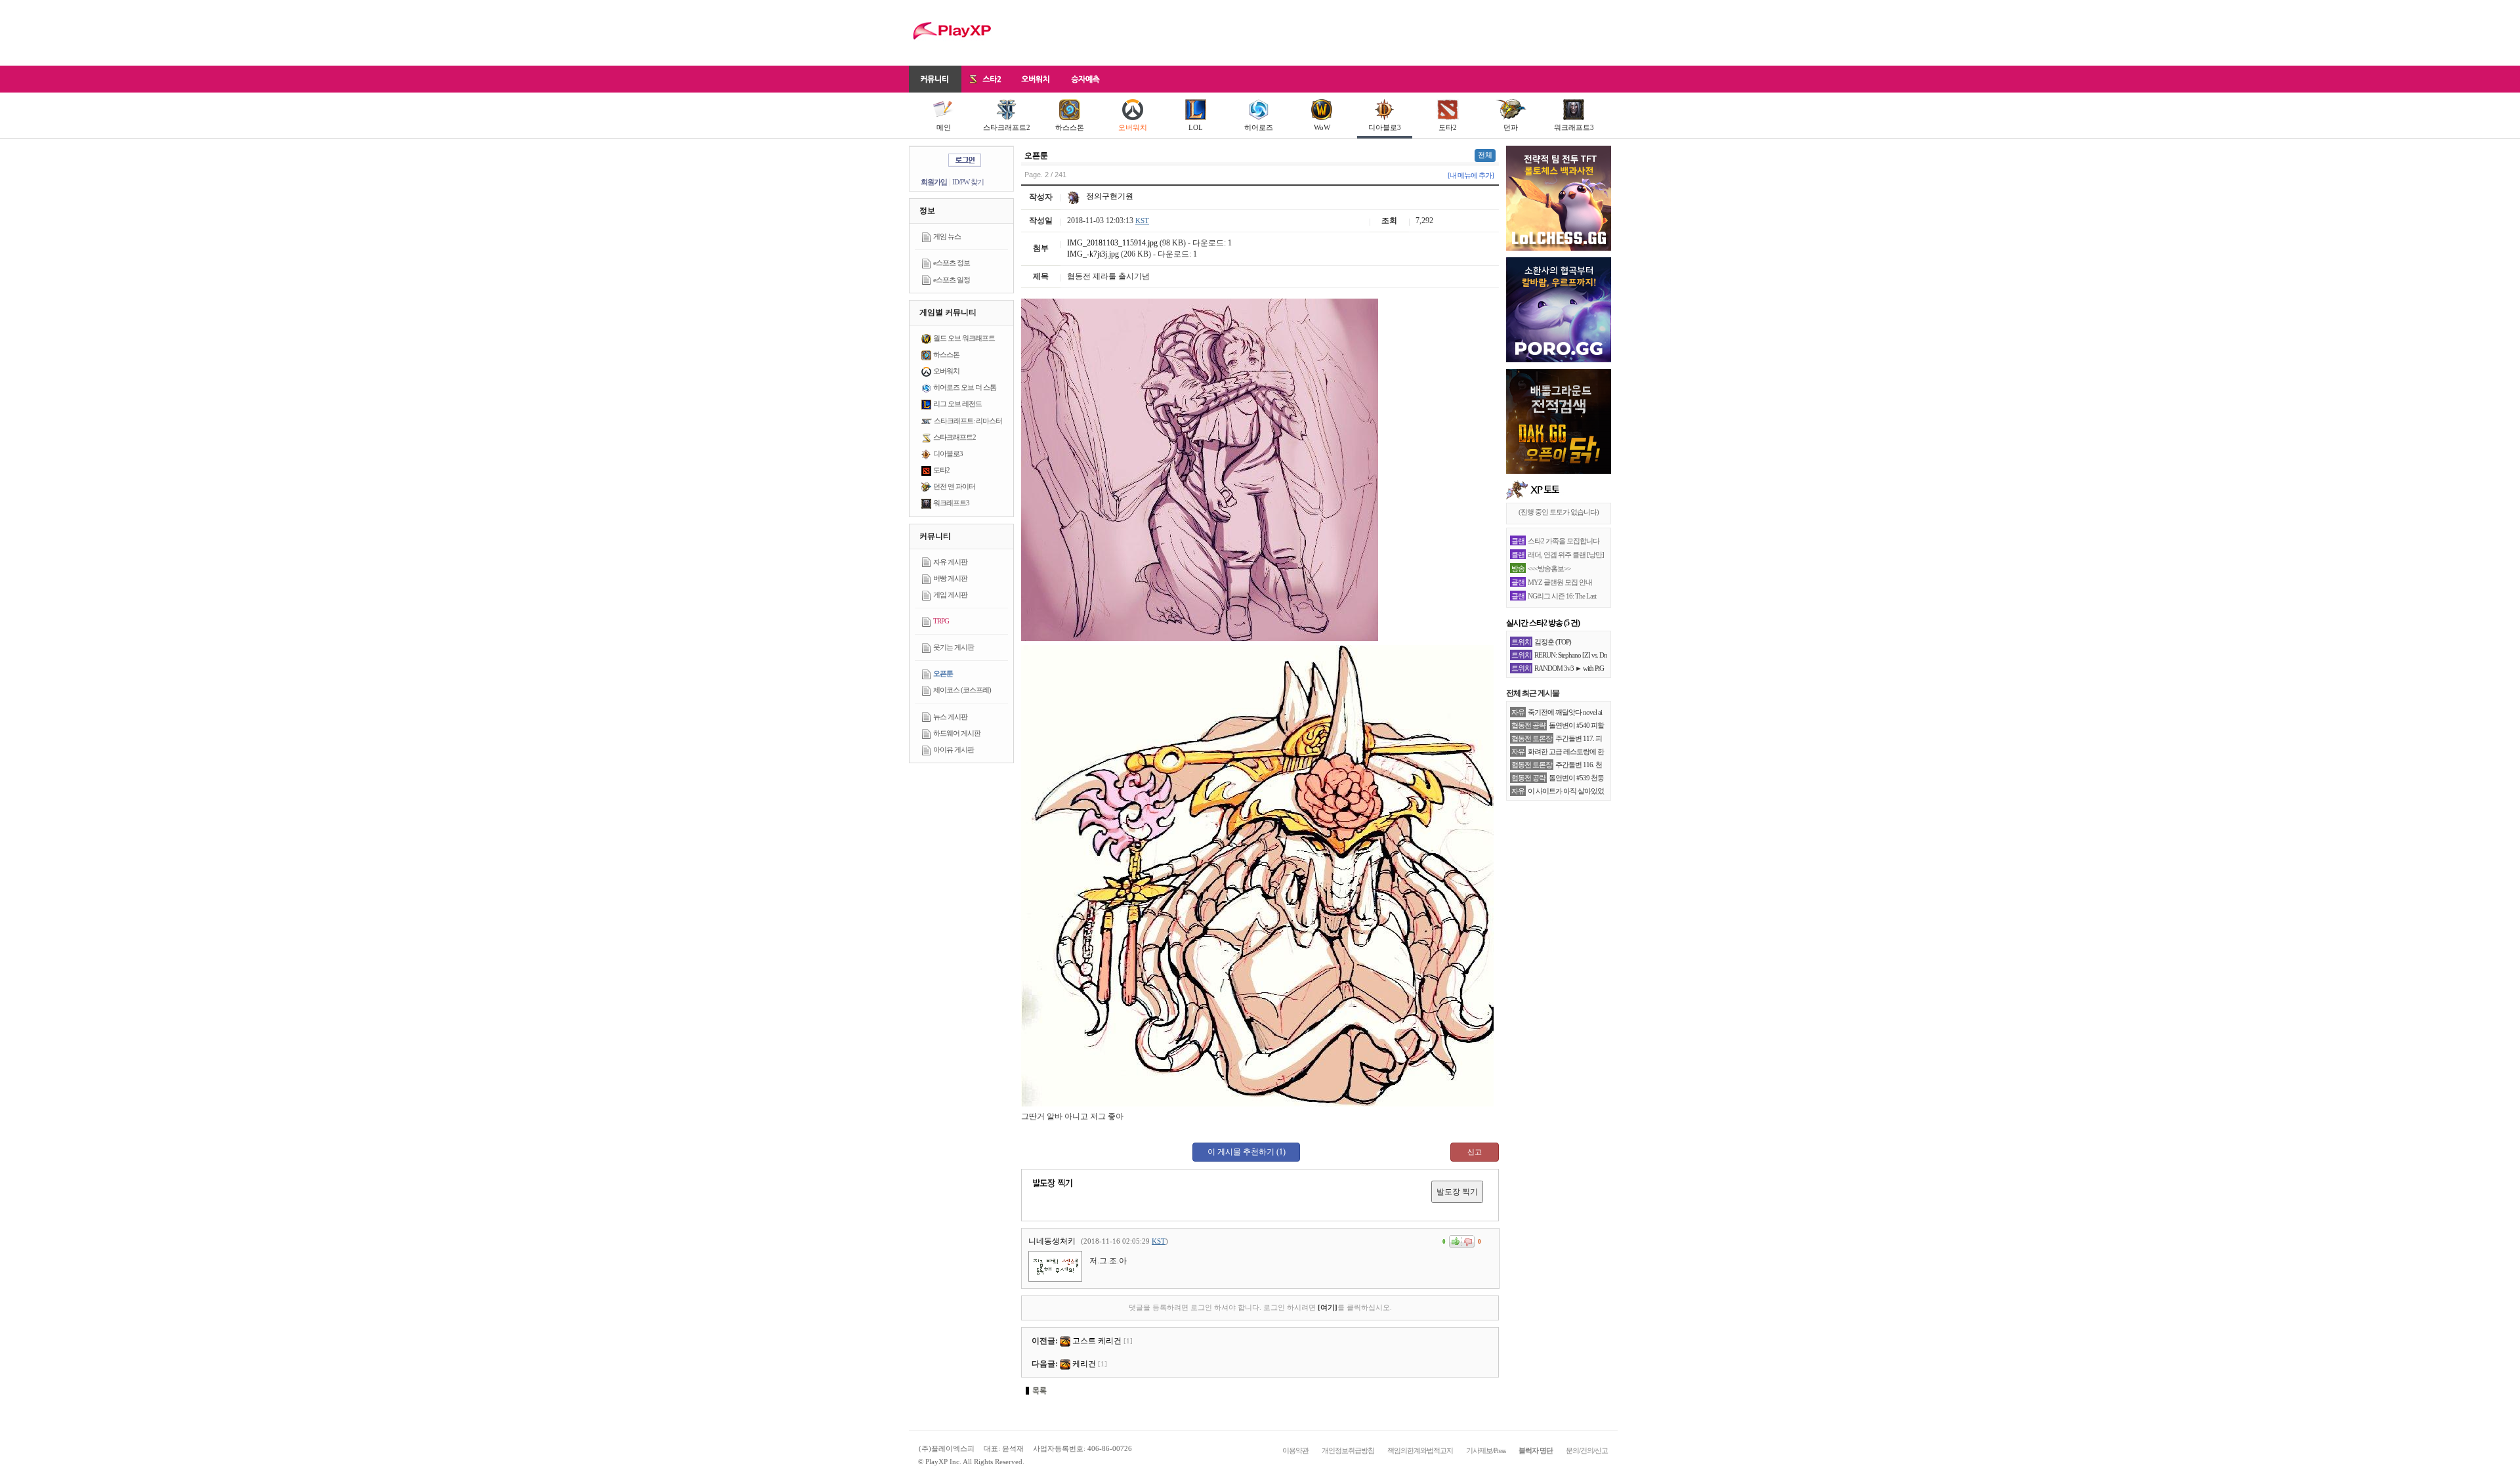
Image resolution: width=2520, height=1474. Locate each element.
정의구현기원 (1109, 196)
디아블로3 (1385, 127)
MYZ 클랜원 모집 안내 (1560, 582)
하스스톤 (1070, 127)
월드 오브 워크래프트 (964, 338)
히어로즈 (1259, 127)
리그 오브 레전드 (957, 404)
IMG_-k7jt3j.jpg (1093, 254)
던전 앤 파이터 (954, 486)
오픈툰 (943, 673)
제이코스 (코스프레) (962, 690)
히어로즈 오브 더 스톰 (965, 387)
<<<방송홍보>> (1549, 568)
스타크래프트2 (1007, 127)
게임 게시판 (950, 595)
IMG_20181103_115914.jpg (1112, 243)
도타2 (1448, 127)
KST (1142, 221)
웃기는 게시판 (954, 647)
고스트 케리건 (1097, 1341)
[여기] (1328, 1307)
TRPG (941, 621)
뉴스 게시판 (950, 717)
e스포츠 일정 (952, 280)
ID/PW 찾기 (968, 182)
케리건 (1084, 1364)
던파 (1511, 127)
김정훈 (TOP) (1553, 642)
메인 (944, 127)
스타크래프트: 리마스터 (968, 421)
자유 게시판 (950, 562)
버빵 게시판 (950, 578)
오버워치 (1133, 127)
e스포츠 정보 (952, 263)
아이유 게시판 (954, 749)
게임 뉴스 (947, 236)
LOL (1196, 127)
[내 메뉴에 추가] (1471, 175)
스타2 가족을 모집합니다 (1564, 541)
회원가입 (934, 182)
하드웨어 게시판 (957, 733)
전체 (1485, 155)
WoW (1322, 127)
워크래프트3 (1574, 127)
